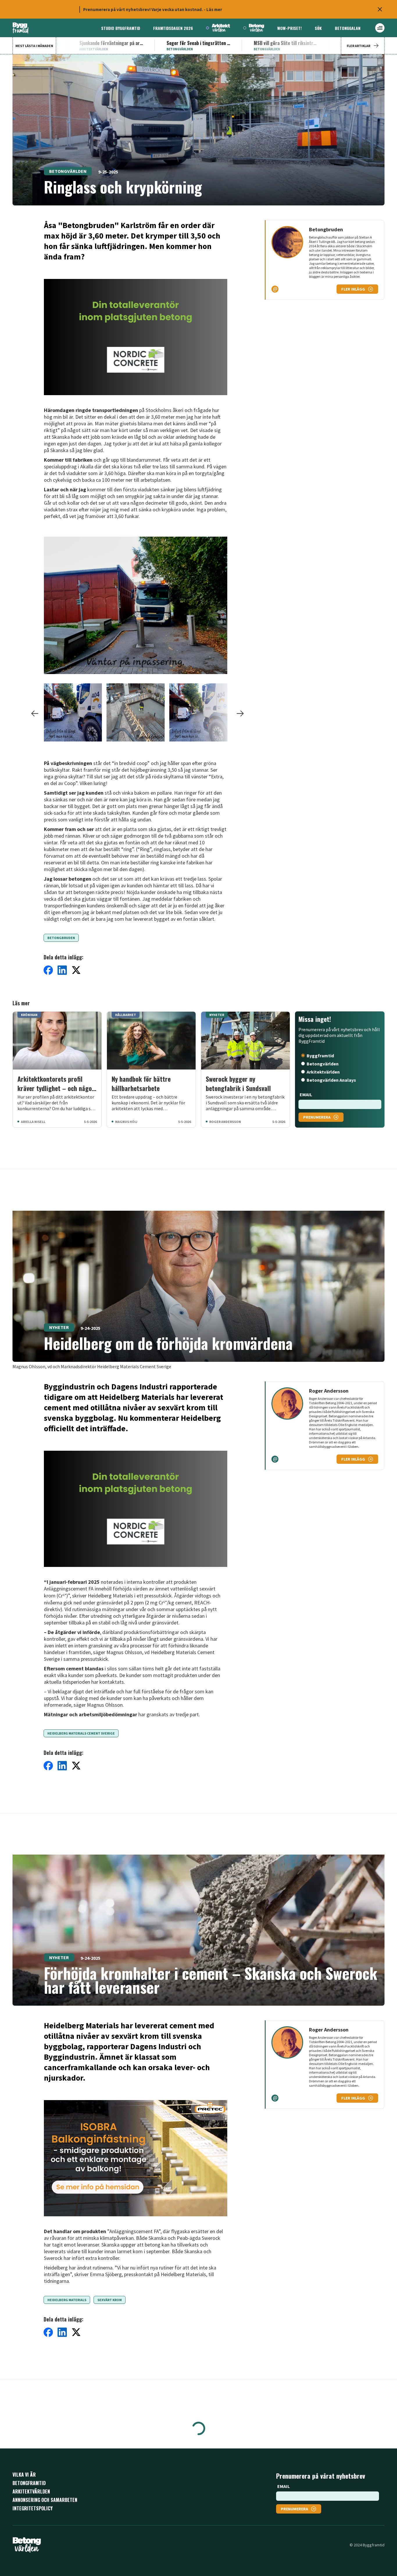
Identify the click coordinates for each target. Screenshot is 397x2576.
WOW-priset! (289, 28)
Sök (318, 28)
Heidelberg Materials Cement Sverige (81, 1733)
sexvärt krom (110, 2300)
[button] (136, 607)
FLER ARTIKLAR (358, 46)
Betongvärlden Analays (331, 1080)
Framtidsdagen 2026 (173, 28)
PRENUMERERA (317, 1117)
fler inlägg (353, 289)
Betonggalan (348, 28)
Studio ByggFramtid (121, 28)
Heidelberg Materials (67, 2300)
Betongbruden (61, 938)
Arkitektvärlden (323, 1072)
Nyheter (59, 1327)
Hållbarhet (63, 2538)
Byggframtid (320, 1056)
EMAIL (306, 1094)
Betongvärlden (68, 171)
